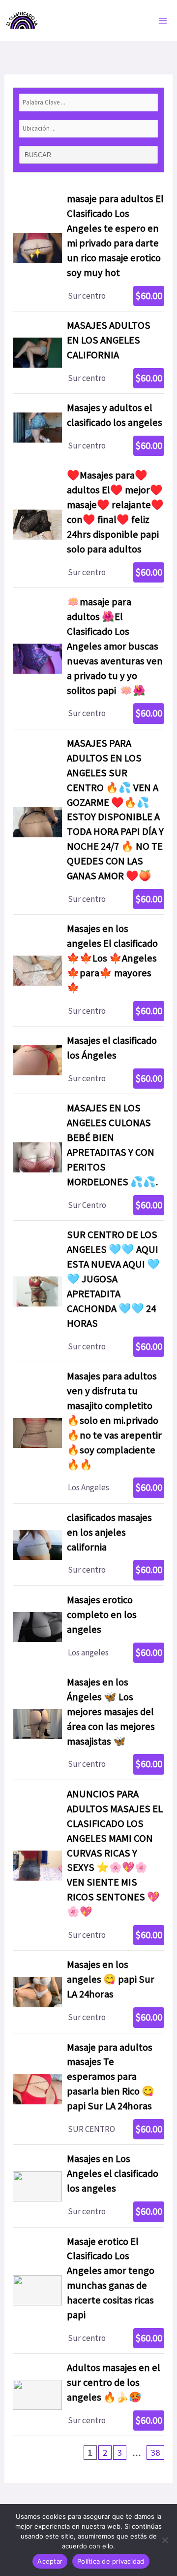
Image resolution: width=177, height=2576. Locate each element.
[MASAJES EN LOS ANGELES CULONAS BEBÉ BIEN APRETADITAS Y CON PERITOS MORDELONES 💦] (88, 1157)
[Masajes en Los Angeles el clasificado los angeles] (88, 2186)
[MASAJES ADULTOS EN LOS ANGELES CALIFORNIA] (88, 352)
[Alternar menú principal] (163, 21)
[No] (165, 2540)
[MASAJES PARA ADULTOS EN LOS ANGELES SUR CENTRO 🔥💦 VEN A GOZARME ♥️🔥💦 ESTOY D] (88, 822)
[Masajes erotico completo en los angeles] (88, 1627)
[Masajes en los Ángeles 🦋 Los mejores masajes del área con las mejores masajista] (88, 1724)
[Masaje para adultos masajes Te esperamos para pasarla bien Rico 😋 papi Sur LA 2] (88, 2089)
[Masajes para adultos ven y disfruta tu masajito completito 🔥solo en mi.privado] (88, 1433)
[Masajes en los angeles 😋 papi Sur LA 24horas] (88, 1992)
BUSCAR (39, 155)
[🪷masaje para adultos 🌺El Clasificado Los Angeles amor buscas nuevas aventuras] (88, 658)
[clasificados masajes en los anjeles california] (88, 1545)
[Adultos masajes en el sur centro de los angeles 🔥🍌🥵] (88, 2395)
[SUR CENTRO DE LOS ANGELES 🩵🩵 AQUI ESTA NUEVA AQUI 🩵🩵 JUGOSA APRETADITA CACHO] (88, 1291)
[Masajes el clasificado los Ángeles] (88, 1060)
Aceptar (50, 2561)
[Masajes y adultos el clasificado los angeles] (88, 427)
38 (155, 2453)
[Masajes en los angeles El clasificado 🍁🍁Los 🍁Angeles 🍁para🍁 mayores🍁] (88, 970)
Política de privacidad (111, 2561)
